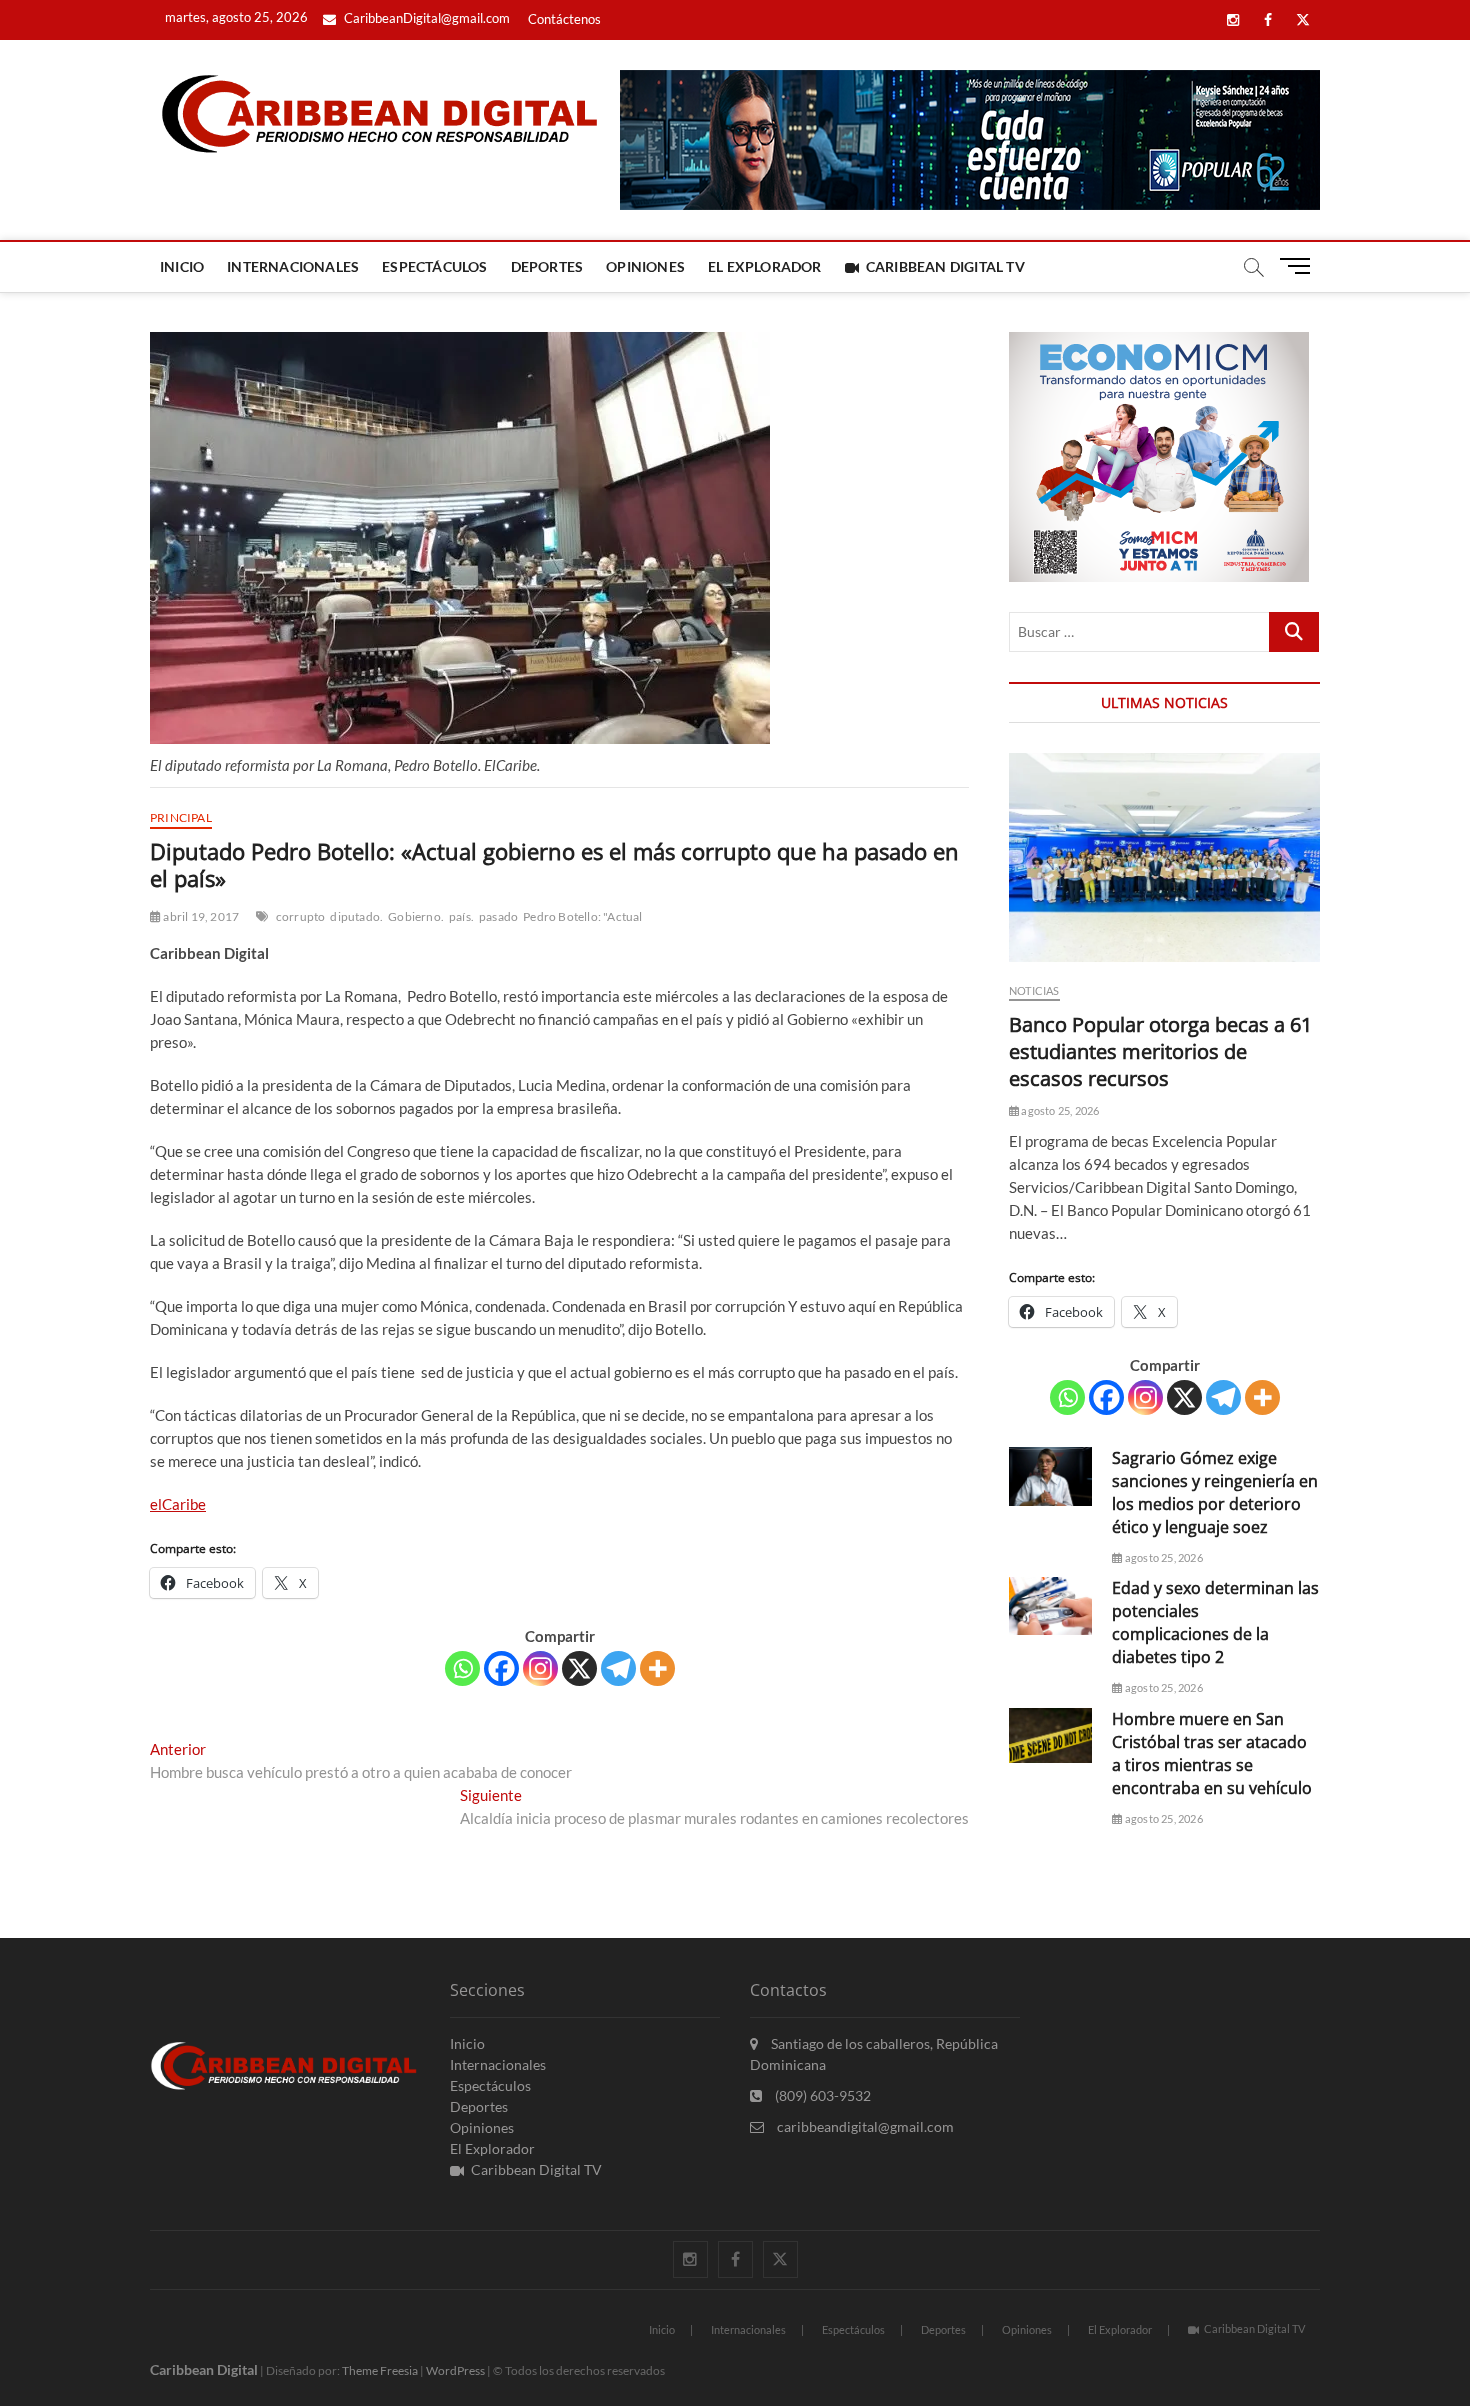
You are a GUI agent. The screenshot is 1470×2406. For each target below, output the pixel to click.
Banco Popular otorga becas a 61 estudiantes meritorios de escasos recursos (1160, 1051)
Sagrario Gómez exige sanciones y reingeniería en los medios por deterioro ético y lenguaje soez (1215, 1492)
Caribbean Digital (204, 2369)
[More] (657, 1668)
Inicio (182, 266)
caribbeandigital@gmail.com (864, 2126)
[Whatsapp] (462, 1668)
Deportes (547, 266)
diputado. (356, 916)
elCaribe (178, 1504)
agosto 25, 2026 (1059, 1110)
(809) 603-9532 (821, 2095)
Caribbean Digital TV (945, 266)
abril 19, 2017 (200, 916)
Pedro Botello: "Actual (582, 916)
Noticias (1034, 990)
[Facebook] (501, 1668)
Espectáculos (434, 266)
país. (461, 916)
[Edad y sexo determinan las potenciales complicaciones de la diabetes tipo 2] (1050, 1606)
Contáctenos (564, 19)
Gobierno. (416, 916)
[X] (579, 1668)
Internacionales (293, 266)
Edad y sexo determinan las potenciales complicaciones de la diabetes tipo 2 (1215, 1622)
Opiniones (645, 266)
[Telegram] (618, 1668)
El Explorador (765, 266)
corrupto (301, 916)
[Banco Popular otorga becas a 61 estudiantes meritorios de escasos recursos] (1164, 857)
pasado (498, 916)
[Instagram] (540, 1668)
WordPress (455, 2370)
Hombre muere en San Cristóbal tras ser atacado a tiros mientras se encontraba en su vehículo (1212, 1753)
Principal (181, 817)
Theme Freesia (380, 2370)
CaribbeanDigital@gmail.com (425, 18)
